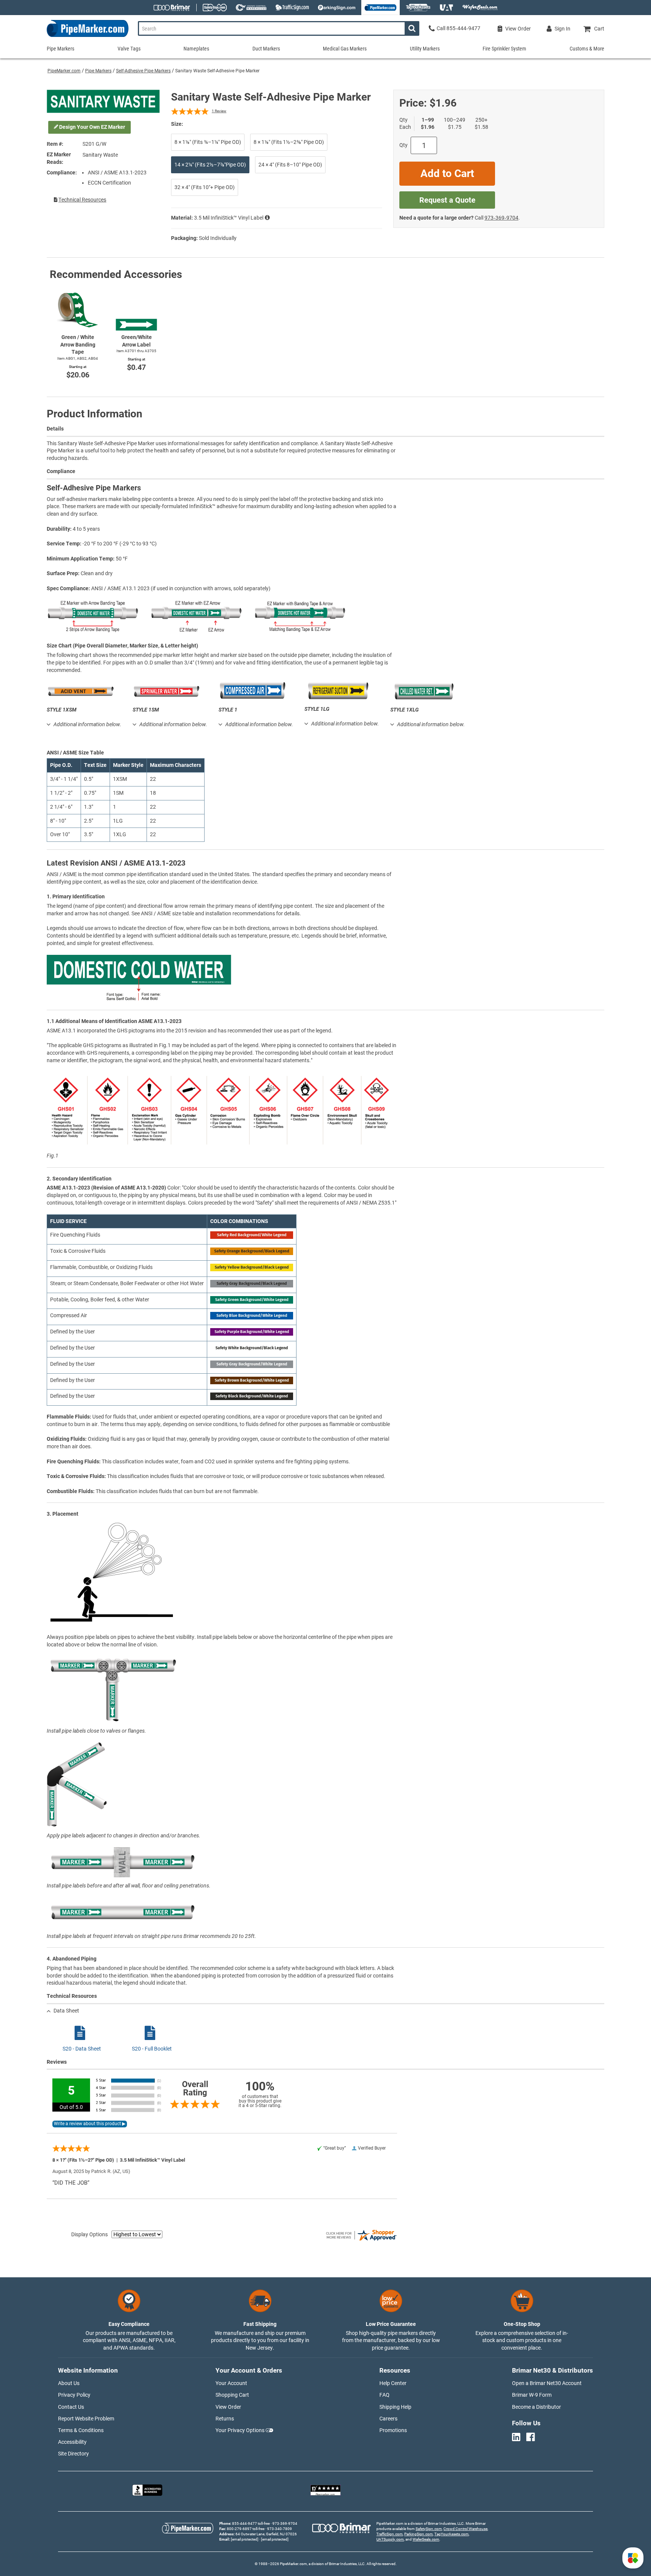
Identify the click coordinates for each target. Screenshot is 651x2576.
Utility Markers (425, 49)
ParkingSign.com (419, 2534)
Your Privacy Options (240, 2430)
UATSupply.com (390, 2539)
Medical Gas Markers (345, 49)
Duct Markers (266, 49)
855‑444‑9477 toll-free (251, 2523)
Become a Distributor (536, 2407)
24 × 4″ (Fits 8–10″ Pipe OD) (290, 165)
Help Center (393, 2383)
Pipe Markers (98, 71)
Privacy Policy (74, 2395)
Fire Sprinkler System (504, 49)
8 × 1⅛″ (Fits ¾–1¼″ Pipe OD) (208, 142)
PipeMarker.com (64, 71)
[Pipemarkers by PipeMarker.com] (88, 37)
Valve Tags (129, 49)
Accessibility (72, 2442)
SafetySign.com (429, 2529)
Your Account (231, 2383)
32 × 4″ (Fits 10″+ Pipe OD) (205, 187)
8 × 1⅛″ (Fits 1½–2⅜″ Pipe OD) (289, 142)
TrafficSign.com (390, 2534)
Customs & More (587, 49)
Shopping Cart (232, 2395)
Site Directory (73, 2454)
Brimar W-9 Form (532, 2395)
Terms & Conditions (81, 2430)
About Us (69, 2383)
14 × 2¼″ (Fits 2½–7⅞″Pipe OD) (210, 165)
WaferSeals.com (426, 2539)
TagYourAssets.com (452, 2534)
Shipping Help (395, 2407)
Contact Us (71, 2407)
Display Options (89, 2234)
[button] (633, 2558)
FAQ (384, 2395)
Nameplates (196, 49)
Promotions (393, 2430)
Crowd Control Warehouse (465, 2529)
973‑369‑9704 (501, 218)
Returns (225, 2419)
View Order (228, 2407)
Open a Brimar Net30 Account (547, 2383)
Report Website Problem (86, 2419)
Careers (388, 2419)
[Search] (412, 28)
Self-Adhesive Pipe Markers (143, 71)
